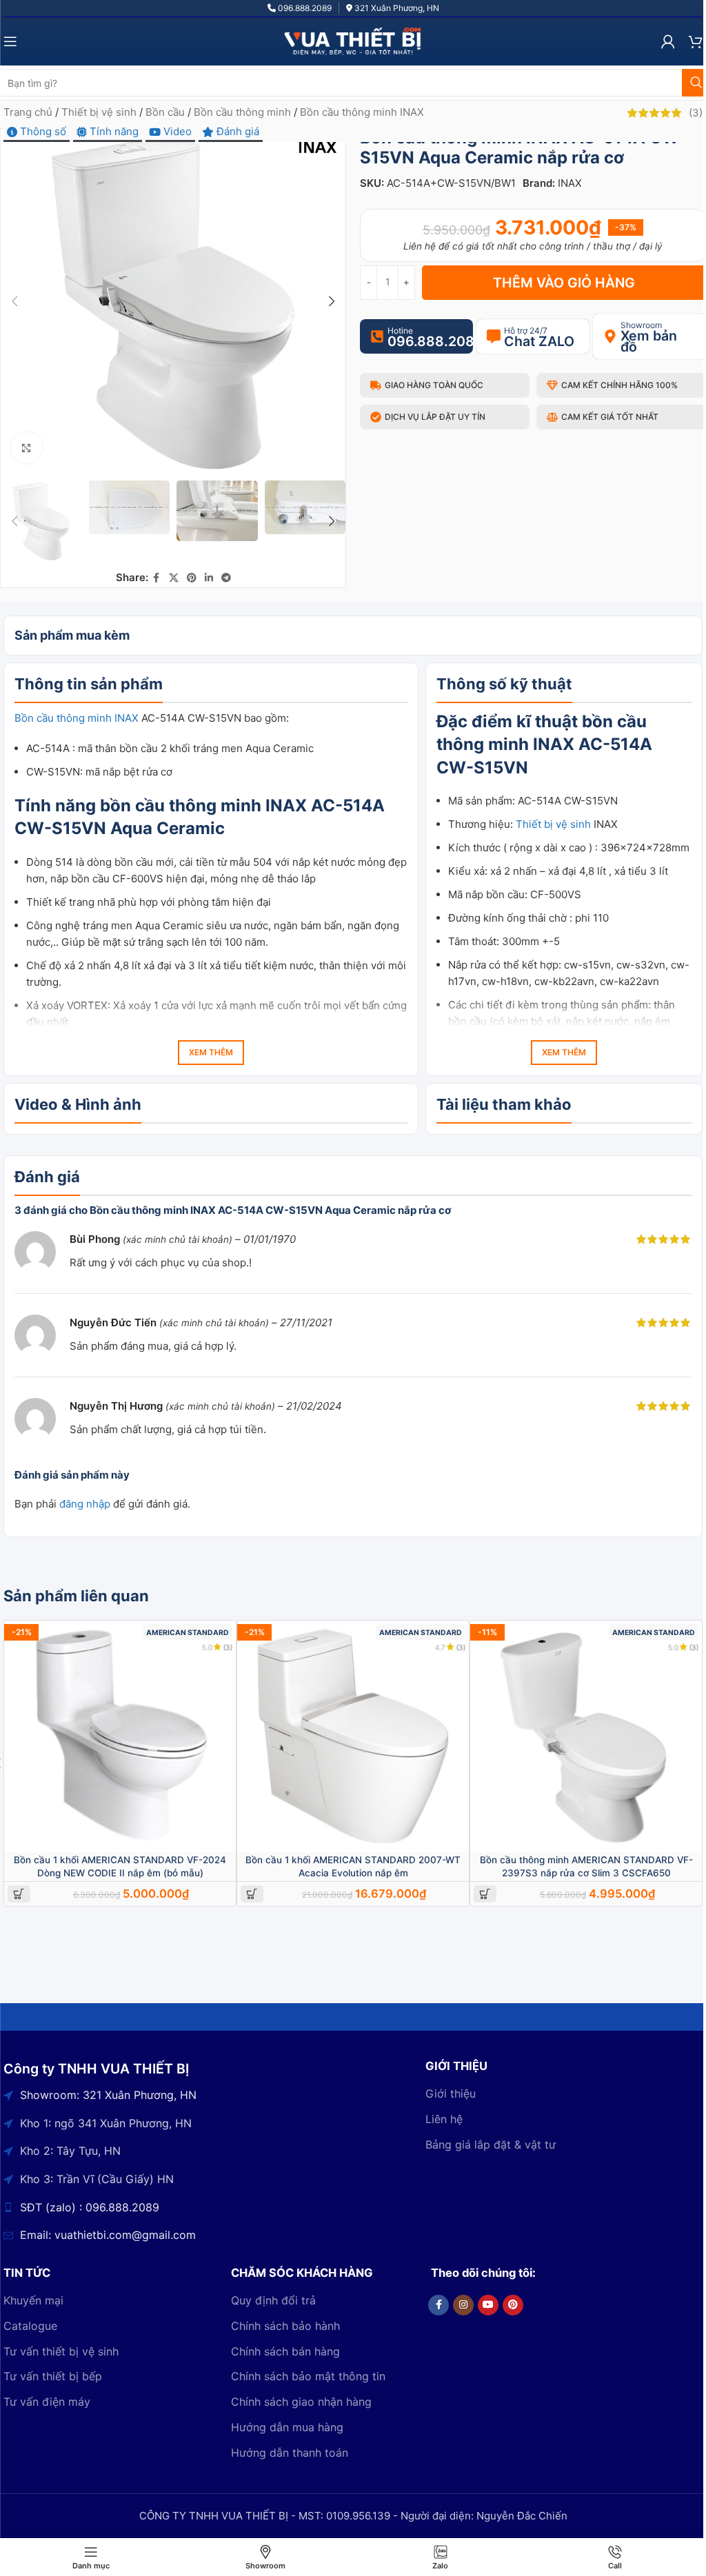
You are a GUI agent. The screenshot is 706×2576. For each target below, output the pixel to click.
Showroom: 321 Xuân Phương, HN (108, 2095)
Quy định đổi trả (273, 2300)
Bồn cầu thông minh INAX (362, 112)
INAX (570, 183)
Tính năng (113, 131)
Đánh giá (236, 131)
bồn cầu (614, 721)
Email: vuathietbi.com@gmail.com (108, 2235)
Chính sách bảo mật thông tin (308, 2376)
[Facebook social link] (157, 578)
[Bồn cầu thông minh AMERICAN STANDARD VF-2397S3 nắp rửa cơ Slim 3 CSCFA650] (586, 1736)
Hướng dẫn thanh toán (290, 2453)
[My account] (668, 41)
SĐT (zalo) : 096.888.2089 (90, 2207)
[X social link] (174, 578)
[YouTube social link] (488, 2305)
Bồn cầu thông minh (242, 112)
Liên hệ (444, 2119)
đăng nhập (85, 1504)
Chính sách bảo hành (285, 2326)
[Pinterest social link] (192, 578)
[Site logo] (353, 40)
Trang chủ (28, 112)
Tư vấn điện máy (47, 2402)
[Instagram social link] (463, 2305)
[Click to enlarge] (27, 448)
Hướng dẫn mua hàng (287, 2427)
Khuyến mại (33, 2300)
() (696, 113)
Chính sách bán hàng (285, 2351)
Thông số (42, 131)
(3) (228, 1647)
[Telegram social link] (226, 578)
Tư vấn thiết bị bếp (53, 2376)
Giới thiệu (451, 2093)
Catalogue (30, 2326)
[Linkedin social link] (209, 578)
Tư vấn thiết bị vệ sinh (61, 2351)
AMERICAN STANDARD (188, 1633)
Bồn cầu (165, 112)
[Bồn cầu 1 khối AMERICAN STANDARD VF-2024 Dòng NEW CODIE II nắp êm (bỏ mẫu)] (120, 1736)
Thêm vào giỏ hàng (564, 283)
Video (176, 131)
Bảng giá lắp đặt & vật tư (491, 2144)
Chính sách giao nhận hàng (301, 2402)
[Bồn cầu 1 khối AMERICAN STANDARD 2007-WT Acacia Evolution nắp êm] (353, 1736)
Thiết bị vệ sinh (99, 112)
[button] (14, 301)
